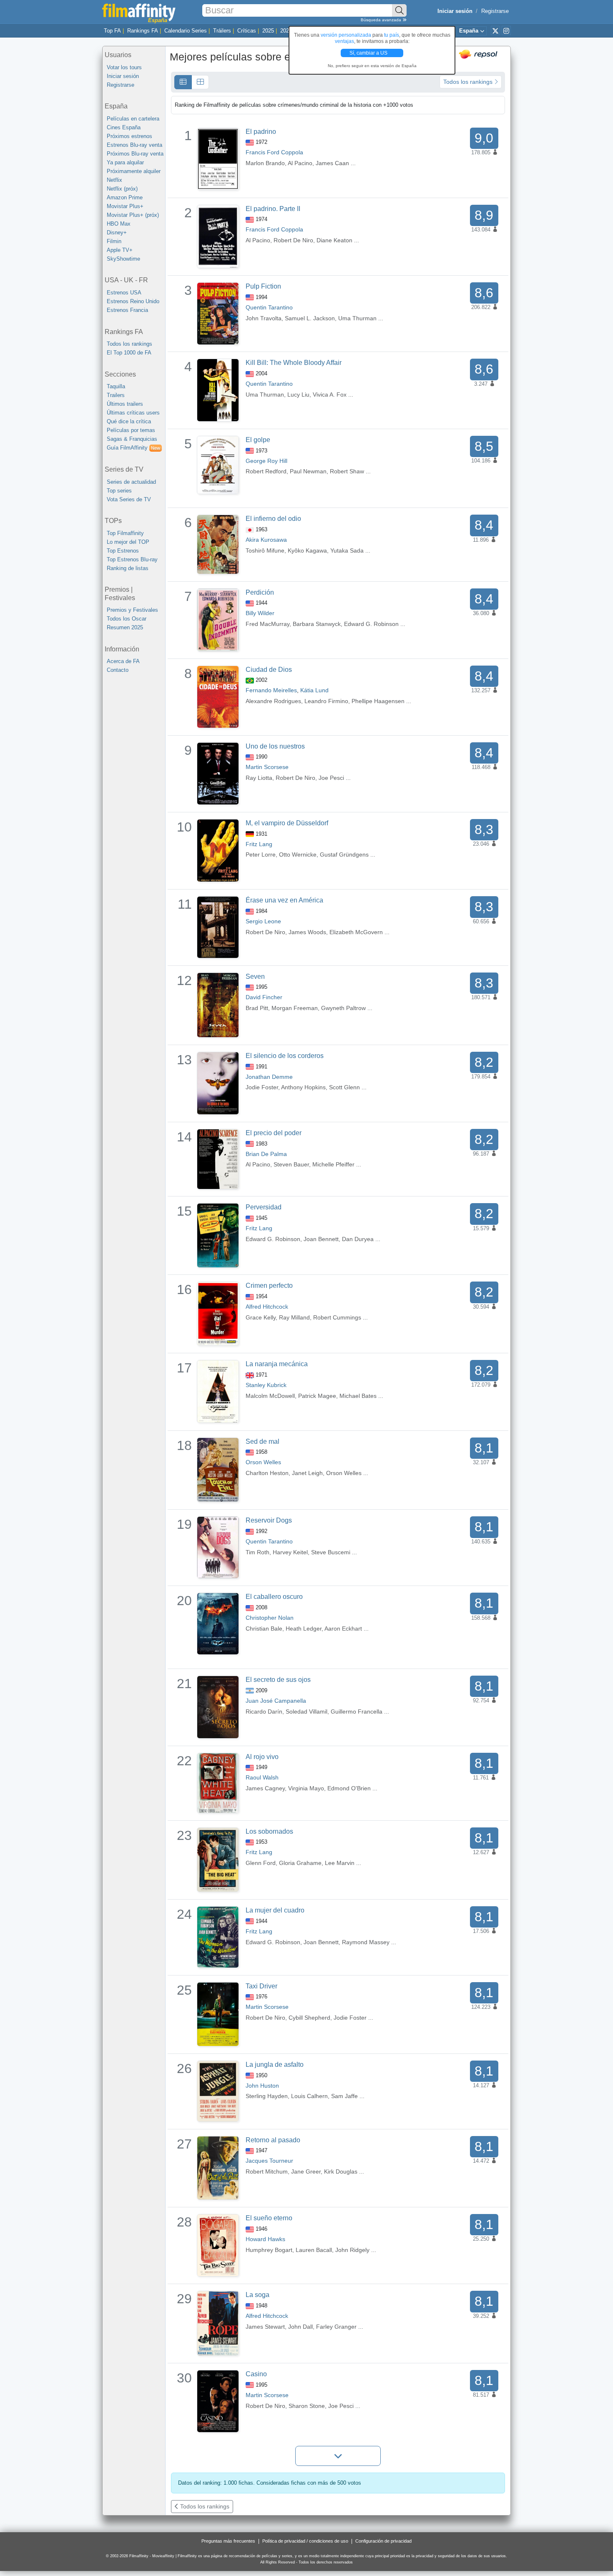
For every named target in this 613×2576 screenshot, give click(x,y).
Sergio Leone (263, 921)
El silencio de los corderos (285, 1056)
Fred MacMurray (268, 624)
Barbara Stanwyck (317, 624)
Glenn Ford (261, 1863)
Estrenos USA (124, 293)
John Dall (300, 2327)
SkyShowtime (123, 259)
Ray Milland (294, 1317)
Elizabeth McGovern (356, 932)
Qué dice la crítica (129, 421)
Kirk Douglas (341, 2171)
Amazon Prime (125, 197)
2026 (286, 31)
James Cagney (265, 1788)
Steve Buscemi (331, 1552)
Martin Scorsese (267, 767)
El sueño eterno (269, 2218)
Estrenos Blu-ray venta (134, 145)
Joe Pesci (331, 778)
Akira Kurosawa (266, 540)
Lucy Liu (298, 395)
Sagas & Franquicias (132, 439)
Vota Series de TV (129, 499)
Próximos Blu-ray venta (135, 154)
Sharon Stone (307, 2406)
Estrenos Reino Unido (133, 301)
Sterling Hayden (267, 2096)
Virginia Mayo (306, 1788)
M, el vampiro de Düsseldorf (287, 823)
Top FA (112, 31)
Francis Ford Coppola (274, 152)
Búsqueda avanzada (382, 20)
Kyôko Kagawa (307, 550)
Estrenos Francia (127, 310)
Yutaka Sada (347, 550)
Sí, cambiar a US (369, 53)
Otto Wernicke (298, 854)
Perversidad (264, 1207)
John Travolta (264, 318)
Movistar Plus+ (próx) (133, 215)
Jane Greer (306, 2171)
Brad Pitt (257, 1008)
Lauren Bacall (314, 2250)
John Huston (262, 2086)
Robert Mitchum (267, 2171)
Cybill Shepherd (309, 2018)
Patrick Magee (317, 1396)
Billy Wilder (260, 613)
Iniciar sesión (123, 76)
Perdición (260, 592)
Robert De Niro (293, 240)
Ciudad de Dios (269, 670)
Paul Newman (308, 471)
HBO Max (119, 224)
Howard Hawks (265, 2239)
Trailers (116, 395)
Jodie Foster (262, 1087)
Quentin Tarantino (269, 307)
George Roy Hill (266, 461)
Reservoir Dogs (269, 1520)
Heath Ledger (304, 1629)
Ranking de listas (128, 568)
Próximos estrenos (129, 136)
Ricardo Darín (264, 1711)
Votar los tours (124, 67)
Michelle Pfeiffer (333, 1164)
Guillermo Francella (357, 1711)
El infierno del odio (273, 519)
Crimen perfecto (269, 1285)
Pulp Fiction (263, 286)
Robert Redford (266, 471)
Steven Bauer (291, 1164)
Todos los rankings (129, 344)
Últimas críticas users (133, 413)
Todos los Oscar (127, 619)
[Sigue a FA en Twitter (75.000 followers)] (495, 30)
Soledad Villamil (306, 1711)
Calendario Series (186, 31)
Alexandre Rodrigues (273, 701)
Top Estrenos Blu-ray (132, 559)
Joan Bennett (321, 1239)
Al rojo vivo (262, 1757)
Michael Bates (358, 1396)
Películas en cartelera (133, 119)
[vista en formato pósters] (200, 82)
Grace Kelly (261, 1317)
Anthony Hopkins (303, 1087)
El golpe (258, 440)
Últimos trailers (125, 404)
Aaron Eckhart (343, 1629)
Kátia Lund (314, 690)
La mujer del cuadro (275, 1910)
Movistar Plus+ (125, 206)
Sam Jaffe (344, 2096)
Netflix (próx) (122, 189)
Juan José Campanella (276, 1701)
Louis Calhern (309, 2096)
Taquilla (116, 386)
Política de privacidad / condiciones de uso (305, 2541)
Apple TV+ (120, 250)
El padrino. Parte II (273, 209)
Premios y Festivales (132, 610)
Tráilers (222, 31)
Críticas (247, 31)
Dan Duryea (358, 1239)
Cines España (124, 127)
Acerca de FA (123, 661)
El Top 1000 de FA (129, 353)
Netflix (114, 180)
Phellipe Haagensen (378, 701)
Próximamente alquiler (134, 171)
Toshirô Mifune (265, 550)
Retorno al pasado (273, 2140)
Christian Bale (264, 1629)
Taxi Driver (261, 1986)
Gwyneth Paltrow (343, 1008)
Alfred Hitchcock (267, 1307)
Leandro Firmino (326, 701)
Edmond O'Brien (349, 1788)
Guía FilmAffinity (133, 448)
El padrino (261, 132)
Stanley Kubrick (266, 1385)
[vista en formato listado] (183, 82)
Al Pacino (300, 163)
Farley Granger (336, 2327)
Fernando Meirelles (271, 690)
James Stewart (265, 2327)
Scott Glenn (344, 1087)
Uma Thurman (357, 318)
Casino (256, 2374)
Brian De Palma (266, 1154)
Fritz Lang (259, 844)
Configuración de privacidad (383, 2541)
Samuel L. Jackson (310, 318)
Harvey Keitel (290, 1552)
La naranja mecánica (277, 1364)
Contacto (118, 670)
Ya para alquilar (125, 162)
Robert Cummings (337, 1317)
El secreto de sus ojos (278, 1680)
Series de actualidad (131, 482)
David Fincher (264, 997)
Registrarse (495, 11)
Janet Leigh (307, 1473)
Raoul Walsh (262, 1777)
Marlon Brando (265, 163)
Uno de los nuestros (275, 746)
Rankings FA (143, 31)
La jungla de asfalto (275, 2065)
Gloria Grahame (300, 1863)
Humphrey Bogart (269, 2250)
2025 (268, 31)
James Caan (332, 163)
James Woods (307, 932)
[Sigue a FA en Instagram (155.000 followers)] (506, 30)
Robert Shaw (347, 471)
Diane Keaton (334, 240)
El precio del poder (274, 1133)
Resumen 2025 (125, 627)
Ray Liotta (259, 778)
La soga (258, 2295)
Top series (119, 491)
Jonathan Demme (269, 1077)
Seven (255, 976)
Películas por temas (131, 430)
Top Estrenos (123, 551)
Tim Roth (258, 1552)
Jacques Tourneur (269, 2161)
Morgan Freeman (295, 1008)
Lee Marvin (340, 1863)
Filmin (114, 241)
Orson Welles (263, 1462)
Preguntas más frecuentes (228, 2541)
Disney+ (117, 232)
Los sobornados (269, 1831)
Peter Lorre (261, 854)
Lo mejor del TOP (128, 542)
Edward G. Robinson (371, 624)
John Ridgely (352, 2250)
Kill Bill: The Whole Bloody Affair (294, 363)
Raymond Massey (366, 1942)
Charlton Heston (267, 1473)
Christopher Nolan (270, 1618)
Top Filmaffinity (125, 533)
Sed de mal (263, 1441)
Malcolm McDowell (270, 1396)
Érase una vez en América (284, 900)
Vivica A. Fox (330, 395)
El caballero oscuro (274, 1597)
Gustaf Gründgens (344, 854)
